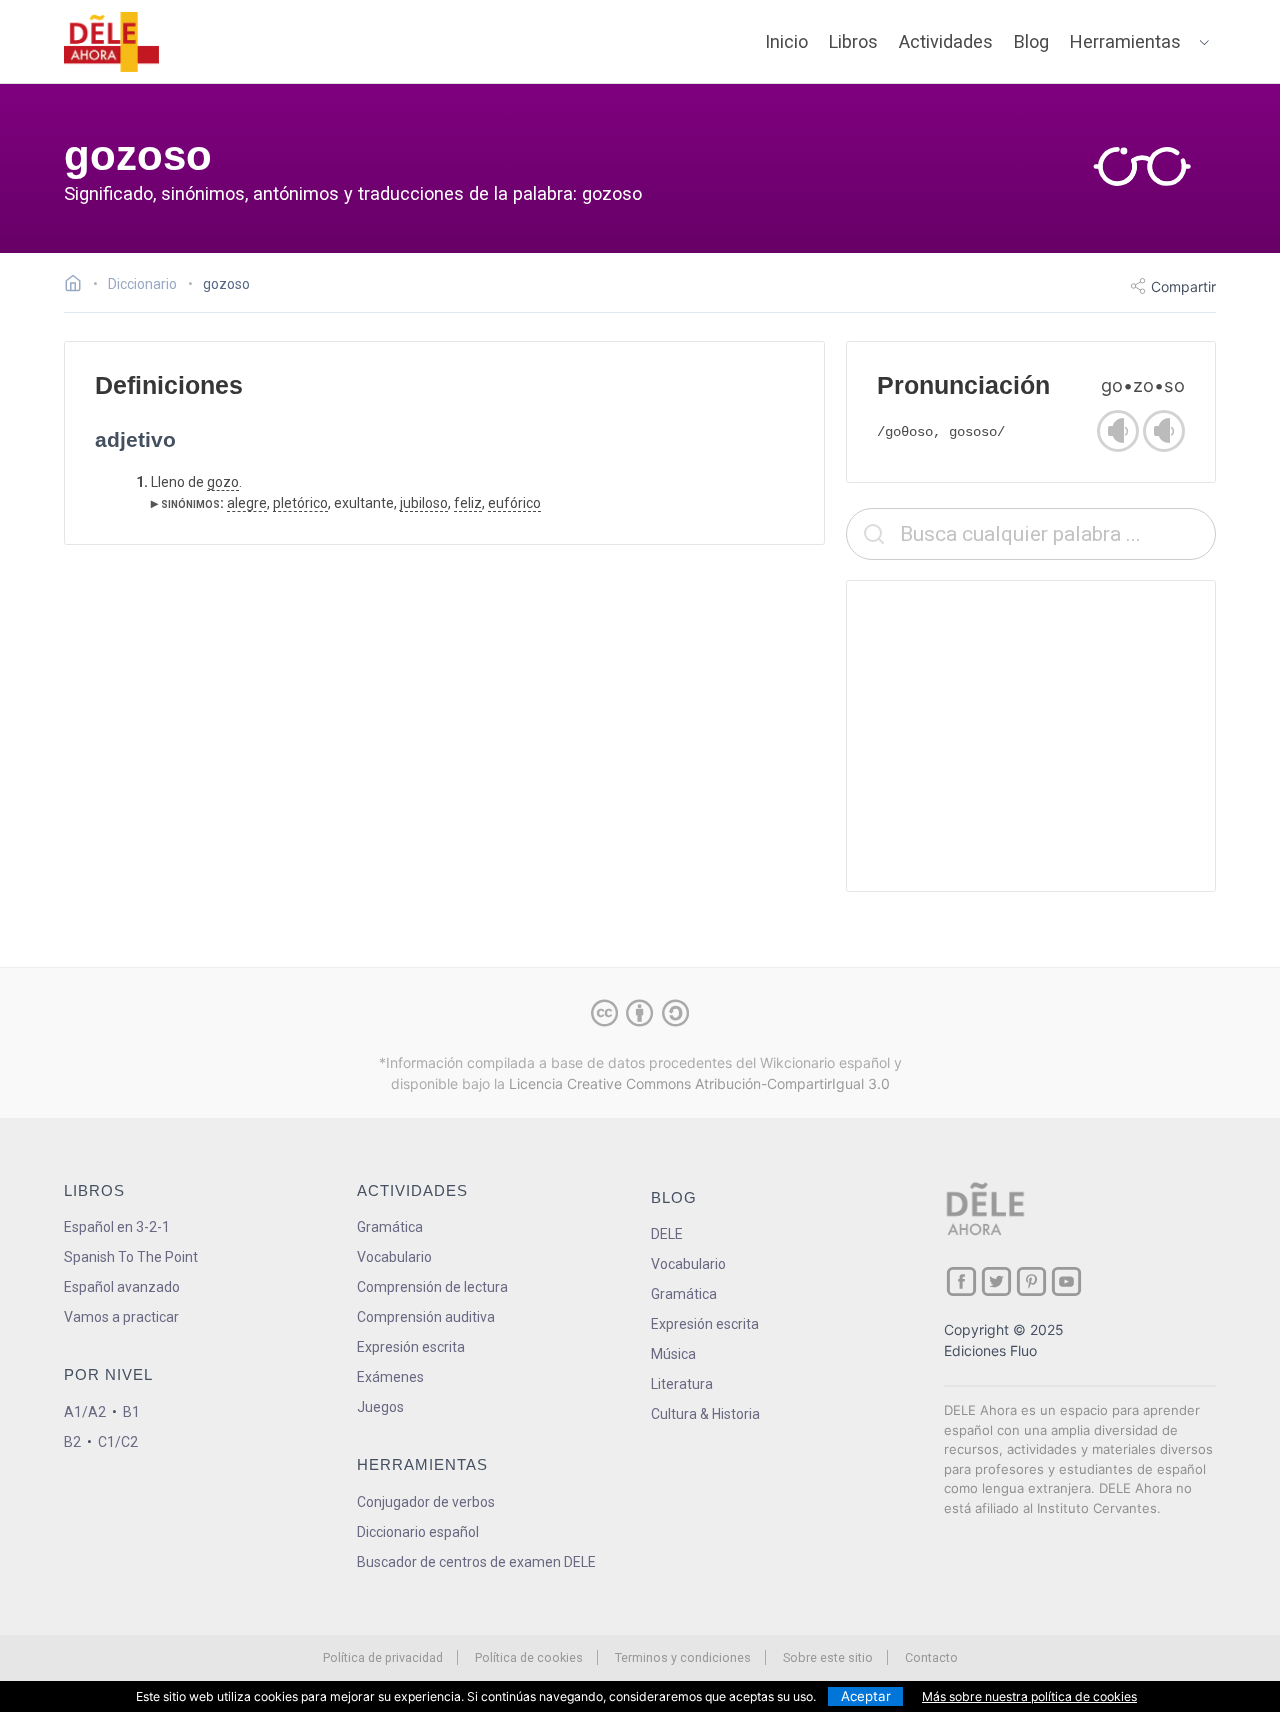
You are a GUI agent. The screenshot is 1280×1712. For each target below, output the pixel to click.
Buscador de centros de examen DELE (476, 1562)
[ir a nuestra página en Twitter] (996, 1281)
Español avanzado (122, 1287)
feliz (468, 503)
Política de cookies (529, 1657)
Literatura (682, 1384)
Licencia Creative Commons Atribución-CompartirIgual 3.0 (699, 1083)
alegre (247, 503)
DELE (667, 1234)
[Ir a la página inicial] (78, 286)
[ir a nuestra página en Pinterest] (1031, 1281)
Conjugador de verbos (426, 1502)
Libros (853, 41)
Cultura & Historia (705, 1414)
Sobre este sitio (828, 1657)
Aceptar (866, 1696)
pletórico (300, 503)
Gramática (390, 1227)
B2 (72, 1442)
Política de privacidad (383, 1657)
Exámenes (390, 1377)
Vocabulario (394, 1257)
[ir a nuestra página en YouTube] (1066, 1281)
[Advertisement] (1031, 736)
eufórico (514, 503)
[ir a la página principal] (112, 42)
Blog (1031, 41)
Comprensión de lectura (432, 1287)
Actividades (946, 41)
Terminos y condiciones (683, 1657)
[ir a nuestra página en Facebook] (961, 1281)
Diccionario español (418, 1532)
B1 (131, 1412)
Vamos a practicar (121, 1317)
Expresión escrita (411, 1347)
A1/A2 (85, 1412)
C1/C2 (118, 1442)
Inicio (786, 41)
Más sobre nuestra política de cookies (1029, 1696)
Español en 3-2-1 (117, 1227)
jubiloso (424, 503)
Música (673, 1354)
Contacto (931, 1657)
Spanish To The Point (131, 1257)
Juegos (380, 1407)
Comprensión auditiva (426, 1317)
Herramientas (1125, 41)
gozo (223, 482)
